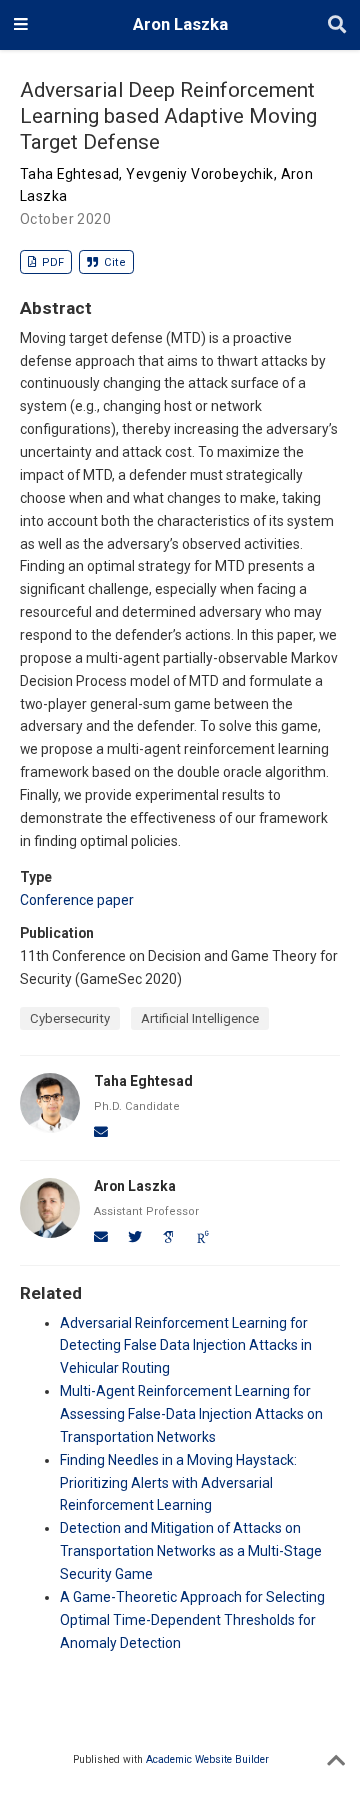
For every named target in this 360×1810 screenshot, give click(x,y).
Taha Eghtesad (69, 174)
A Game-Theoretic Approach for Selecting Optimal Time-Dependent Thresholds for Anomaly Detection (192, 1620)
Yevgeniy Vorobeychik (199, 174)
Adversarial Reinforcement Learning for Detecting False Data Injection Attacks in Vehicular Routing (186, 1346)
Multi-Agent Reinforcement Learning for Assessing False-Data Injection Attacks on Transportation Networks (191, 1414)
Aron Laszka (180, 24)
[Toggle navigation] (21, 25)
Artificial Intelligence (200, 1018)
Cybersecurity (70, 1018)
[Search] (337, 25)
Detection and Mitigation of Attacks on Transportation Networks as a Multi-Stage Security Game (191, 1551)
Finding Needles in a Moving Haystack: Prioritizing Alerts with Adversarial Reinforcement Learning (178, 1483)
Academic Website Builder (207, 1759)
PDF (51, 262)
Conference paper (77, 900)
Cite (113, 262)
